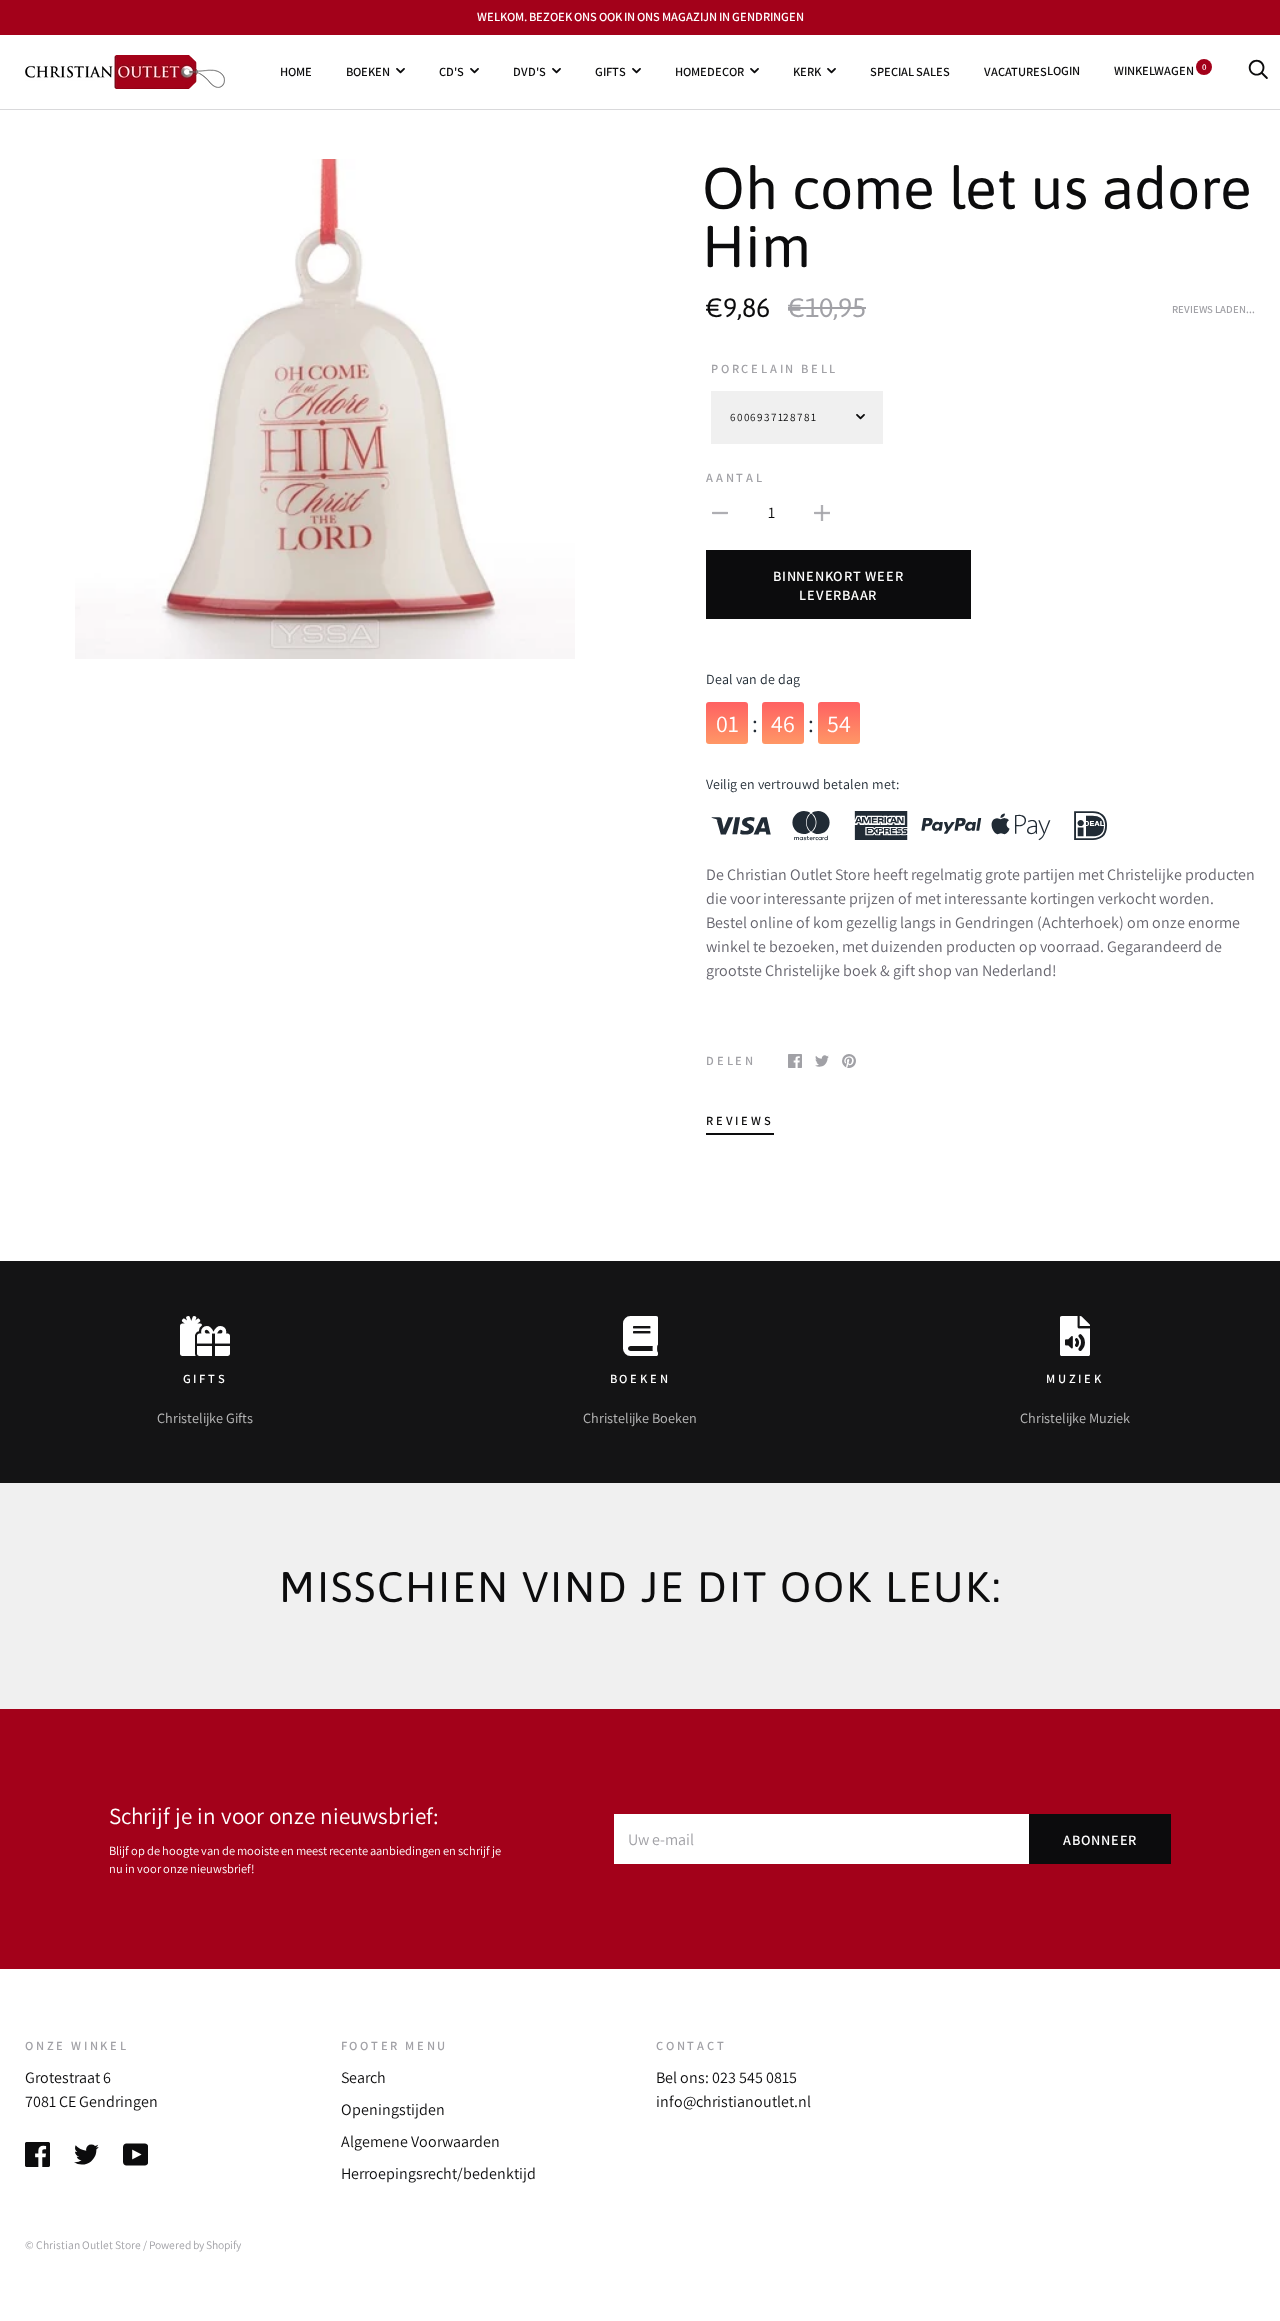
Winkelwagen (1160, 70)
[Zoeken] (1258, 70)
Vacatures (1015, 70)
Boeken (368, 70)
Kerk (807, 70)
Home (296, 70)
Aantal (735, 477)
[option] (324, 409)
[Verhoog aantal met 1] (822, 512)
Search (363, 2077)
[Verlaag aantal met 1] (720, 512)
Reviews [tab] (740, 1120)
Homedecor (709, 70)
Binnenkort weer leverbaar (838, 585)
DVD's (529, 70)
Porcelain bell (774, 368)
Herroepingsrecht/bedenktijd (438, 2173)
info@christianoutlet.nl (733, 2101)
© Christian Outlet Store (83, 2244)
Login (1063, 70)
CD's (451, 70)
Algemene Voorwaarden (420, 2141)
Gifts (610, 70)
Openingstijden (393, 2109)
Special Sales (910, 70)
